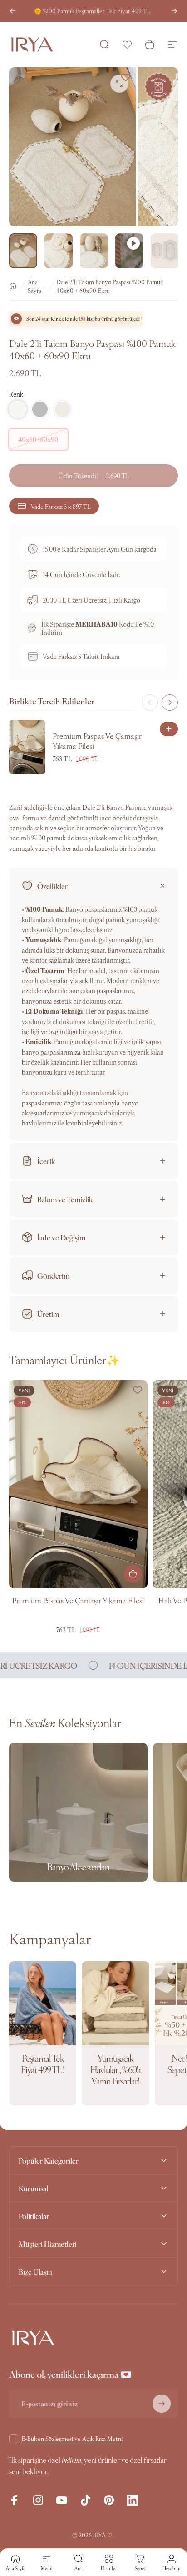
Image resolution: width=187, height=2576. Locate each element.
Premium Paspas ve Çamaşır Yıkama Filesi (78, 1600)
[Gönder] (162, 2404)
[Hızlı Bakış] (169, 729)
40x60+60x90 (38, 439)
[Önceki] (13, 11)
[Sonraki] (174, 11)
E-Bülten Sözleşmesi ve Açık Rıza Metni (72, 2438)
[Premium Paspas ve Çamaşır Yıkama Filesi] (78, 1484)
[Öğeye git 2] (59, 251)
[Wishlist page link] (127, 45)
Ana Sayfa (34, 286)
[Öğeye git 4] (129, 251)
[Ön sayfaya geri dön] (13, 286)
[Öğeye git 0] (23, 251)
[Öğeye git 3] (94, 251)
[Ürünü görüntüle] (133, 1574)
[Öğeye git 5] (165, 251)
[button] (18, 409)
